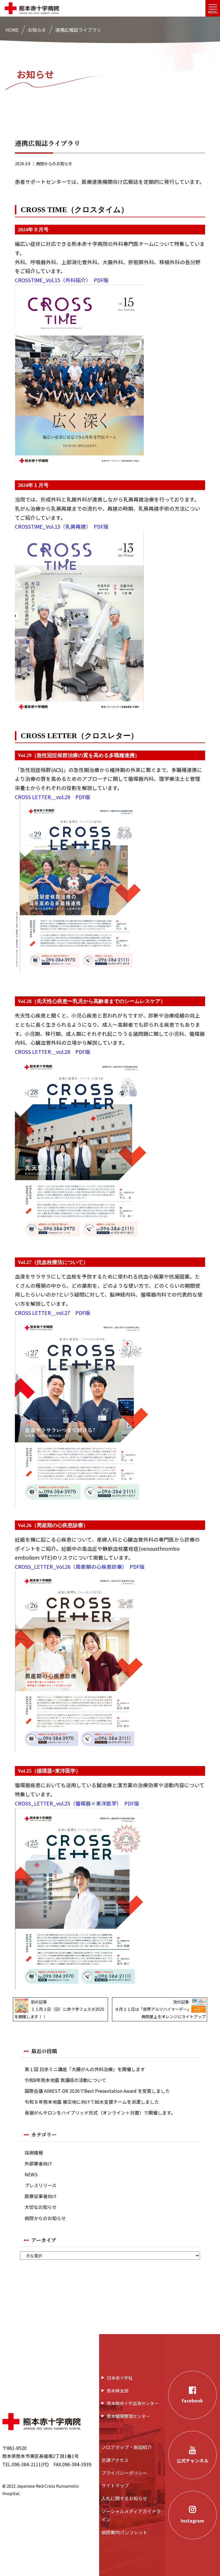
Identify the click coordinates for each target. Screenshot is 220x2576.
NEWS (31, 2174)
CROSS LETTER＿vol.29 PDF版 (53, 797)
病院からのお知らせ (54, 164)
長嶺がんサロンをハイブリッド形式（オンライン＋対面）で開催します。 (100, 2113)
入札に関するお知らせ (124, 2498)
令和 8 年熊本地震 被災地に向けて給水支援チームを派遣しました (92, 2102)
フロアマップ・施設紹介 (127, 2447)
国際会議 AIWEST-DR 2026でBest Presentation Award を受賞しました (97, 2091)
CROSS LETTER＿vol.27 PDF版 (53, 1313)
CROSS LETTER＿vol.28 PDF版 (53, 1052)
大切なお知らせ (41, 2207)
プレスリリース (41, 2185)
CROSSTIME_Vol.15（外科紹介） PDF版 (62, 280)
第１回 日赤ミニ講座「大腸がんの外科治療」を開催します (85, 2069)
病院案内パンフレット (124, 2532)
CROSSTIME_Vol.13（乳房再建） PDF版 (62, 526)
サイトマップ (115, 2485)
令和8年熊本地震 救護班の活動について (65, 2080)
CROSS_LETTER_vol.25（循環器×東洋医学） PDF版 (77, 1803)
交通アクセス (115, 2460)
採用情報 (34, 2153)
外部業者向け (38, 2164)
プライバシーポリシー (124, 2473)
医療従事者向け (41, 2196)
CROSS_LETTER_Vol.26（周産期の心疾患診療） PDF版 (80, 1567)
